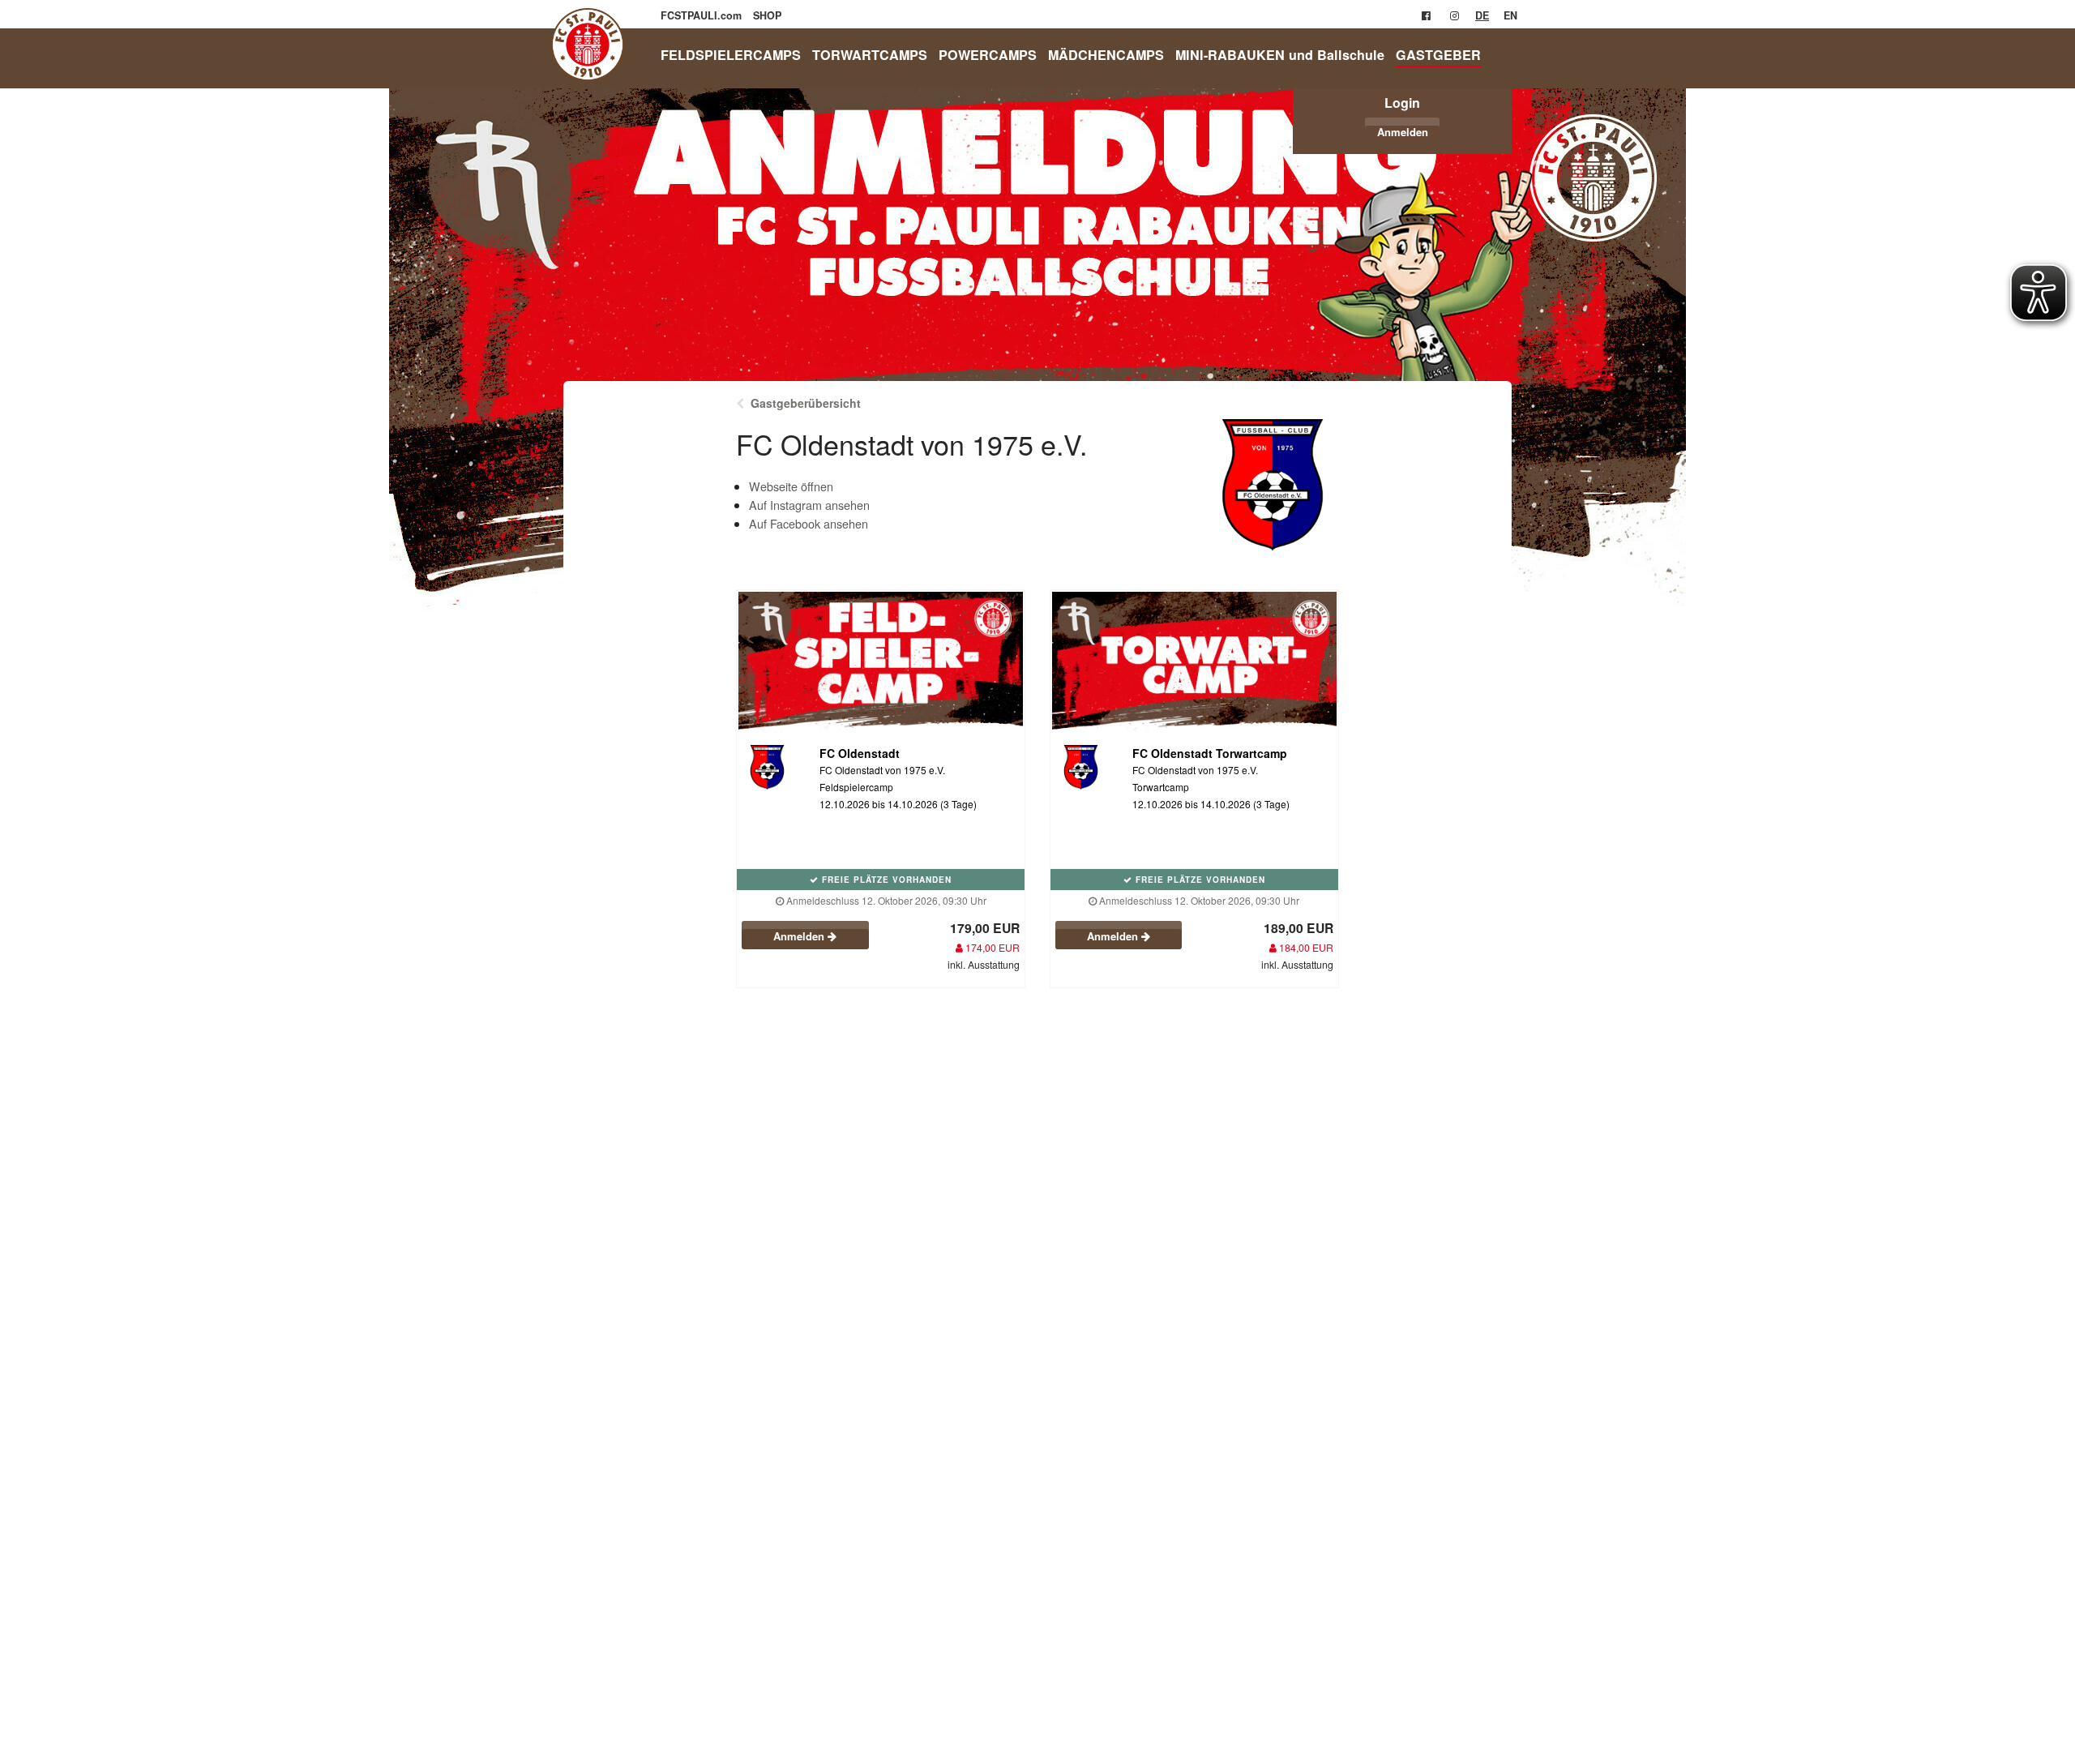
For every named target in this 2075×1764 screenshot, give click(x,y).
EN (1510, 15)
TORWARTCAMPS (870, 55)
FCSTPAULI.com (703, 15)
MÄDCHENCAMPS (1106, 55)
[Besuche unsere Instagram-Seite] (1455, 15)
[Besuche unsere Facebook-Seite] (1426, 15)
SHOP (767, 15)
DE (1482, 15)
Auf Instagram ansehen (809, 505)
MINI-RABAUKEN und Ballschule (1280, 55)
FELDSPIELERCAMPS (731, 55)
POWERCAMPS (988, 55)
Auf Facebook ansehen (809, 523)
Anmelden (1403, 132)
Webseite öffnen (791, 486)
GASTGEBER (1438, 55)
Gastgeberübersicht (806, 403)
